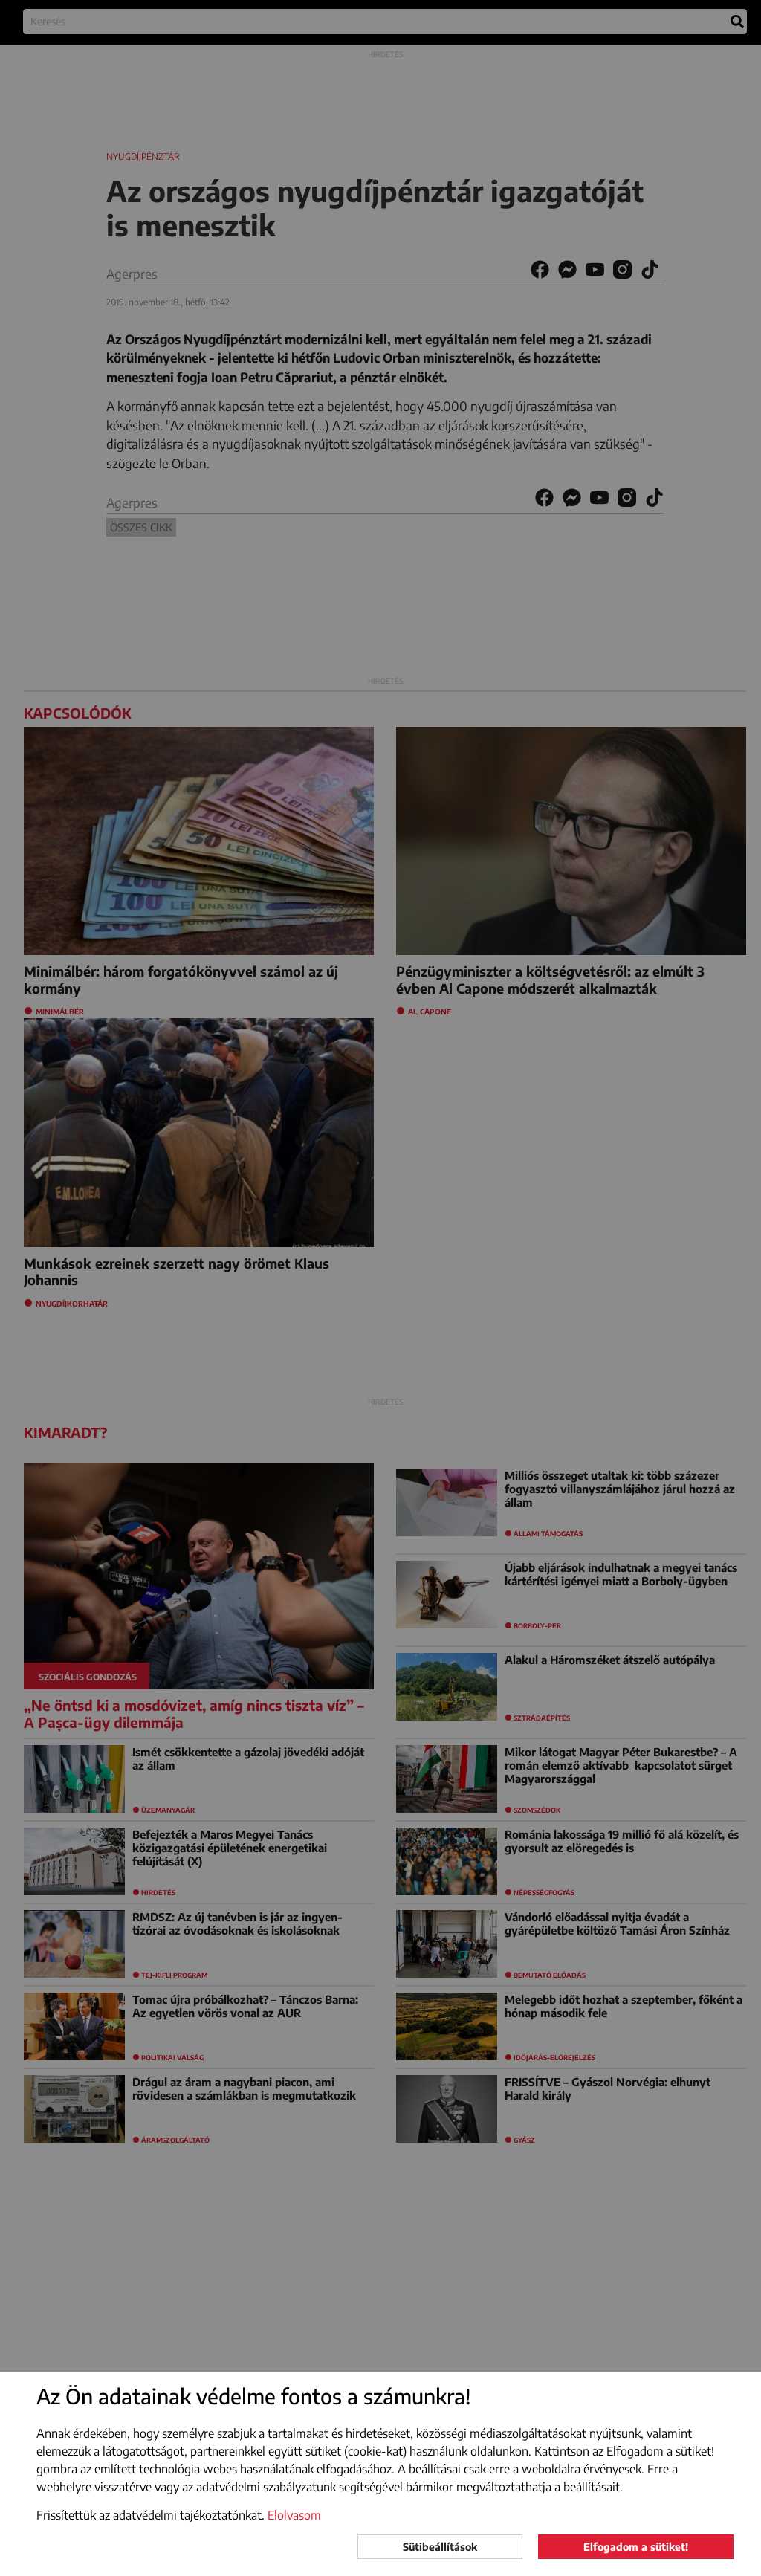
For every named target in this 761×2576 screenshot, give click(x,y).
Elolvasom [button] (294, 2515)
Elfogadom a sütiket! (636, 2547)
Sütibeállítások (440, 2547)
